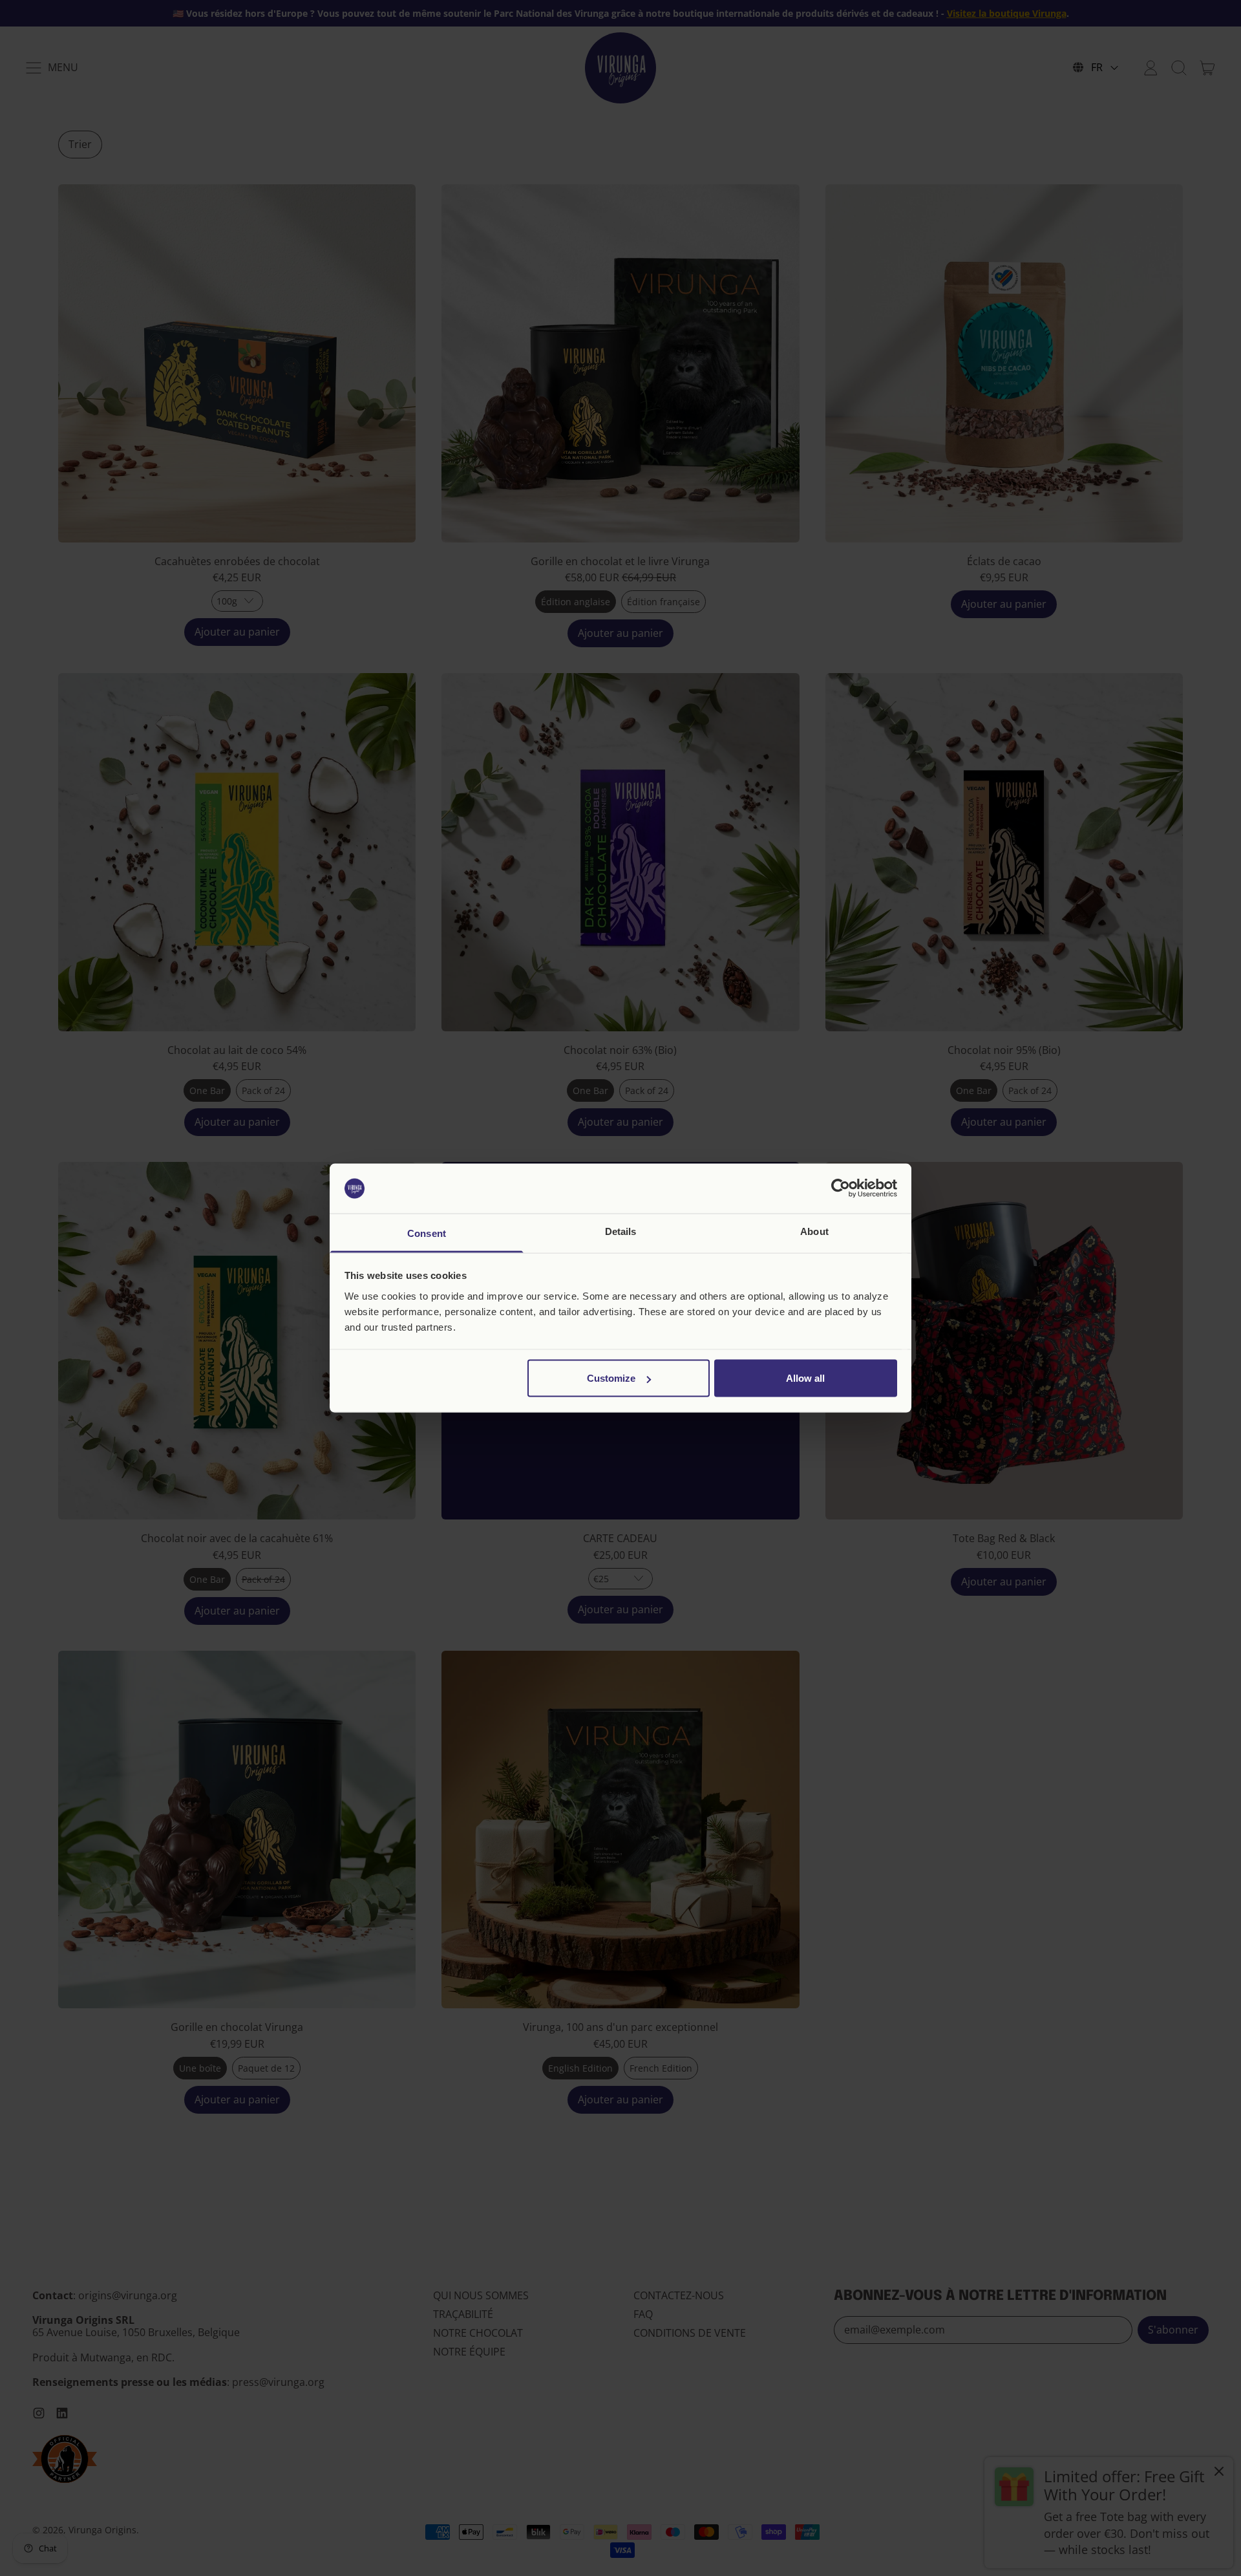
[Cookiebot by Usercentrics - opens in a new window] (841, 1188)
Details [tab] (621, 1231)
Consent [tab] (427, 1233)
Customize (611, 1378)
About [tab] (814, 1231)
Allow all (805, 1378)
